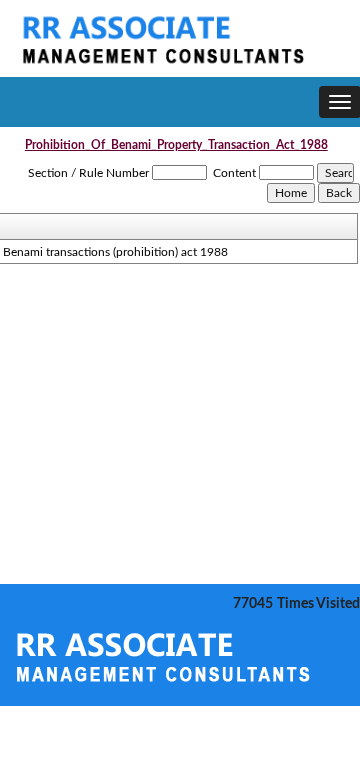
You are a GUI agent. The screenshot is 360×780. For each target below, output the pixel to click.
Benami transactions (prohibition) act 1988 (115, 252)
